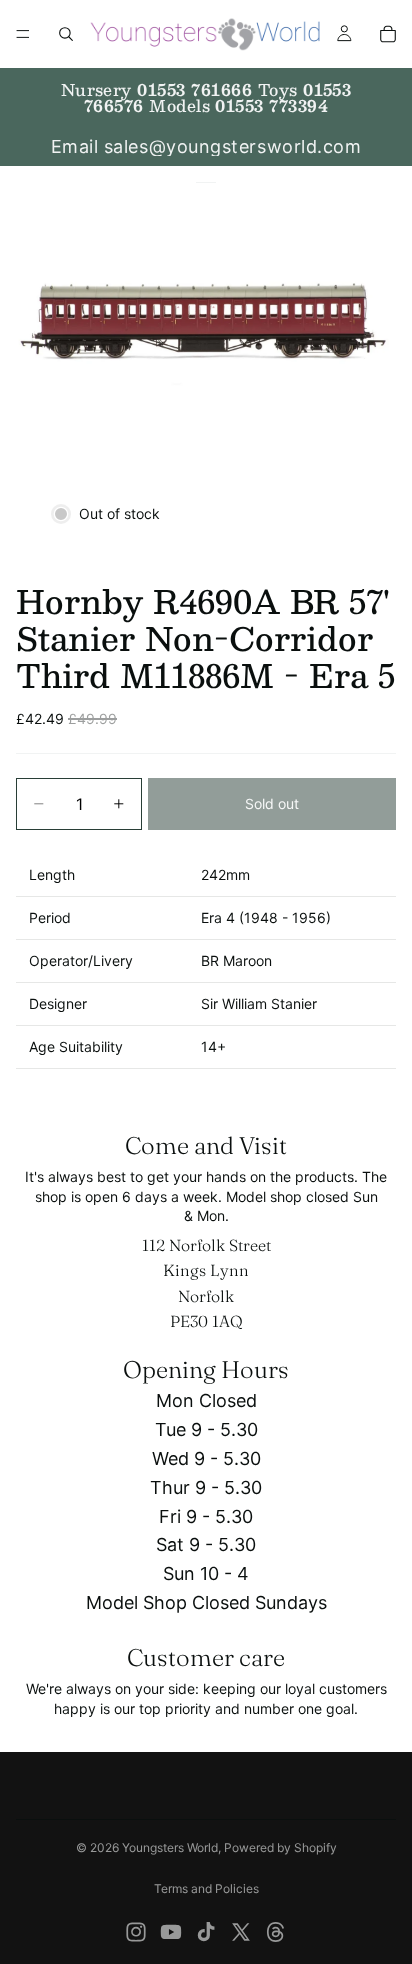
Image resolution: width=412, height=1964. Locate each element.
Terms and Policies (206, 1888)
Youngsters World (170, 1847)
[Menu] (23, 34)
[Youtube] (171, 1932)
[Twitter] (241, 1932)
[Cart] (388, 34)
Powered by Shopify (280, 1847)
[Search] (66, 34)
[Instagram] (136, 1932)
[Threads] (276, 1932)
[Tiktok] (206, 1932)
